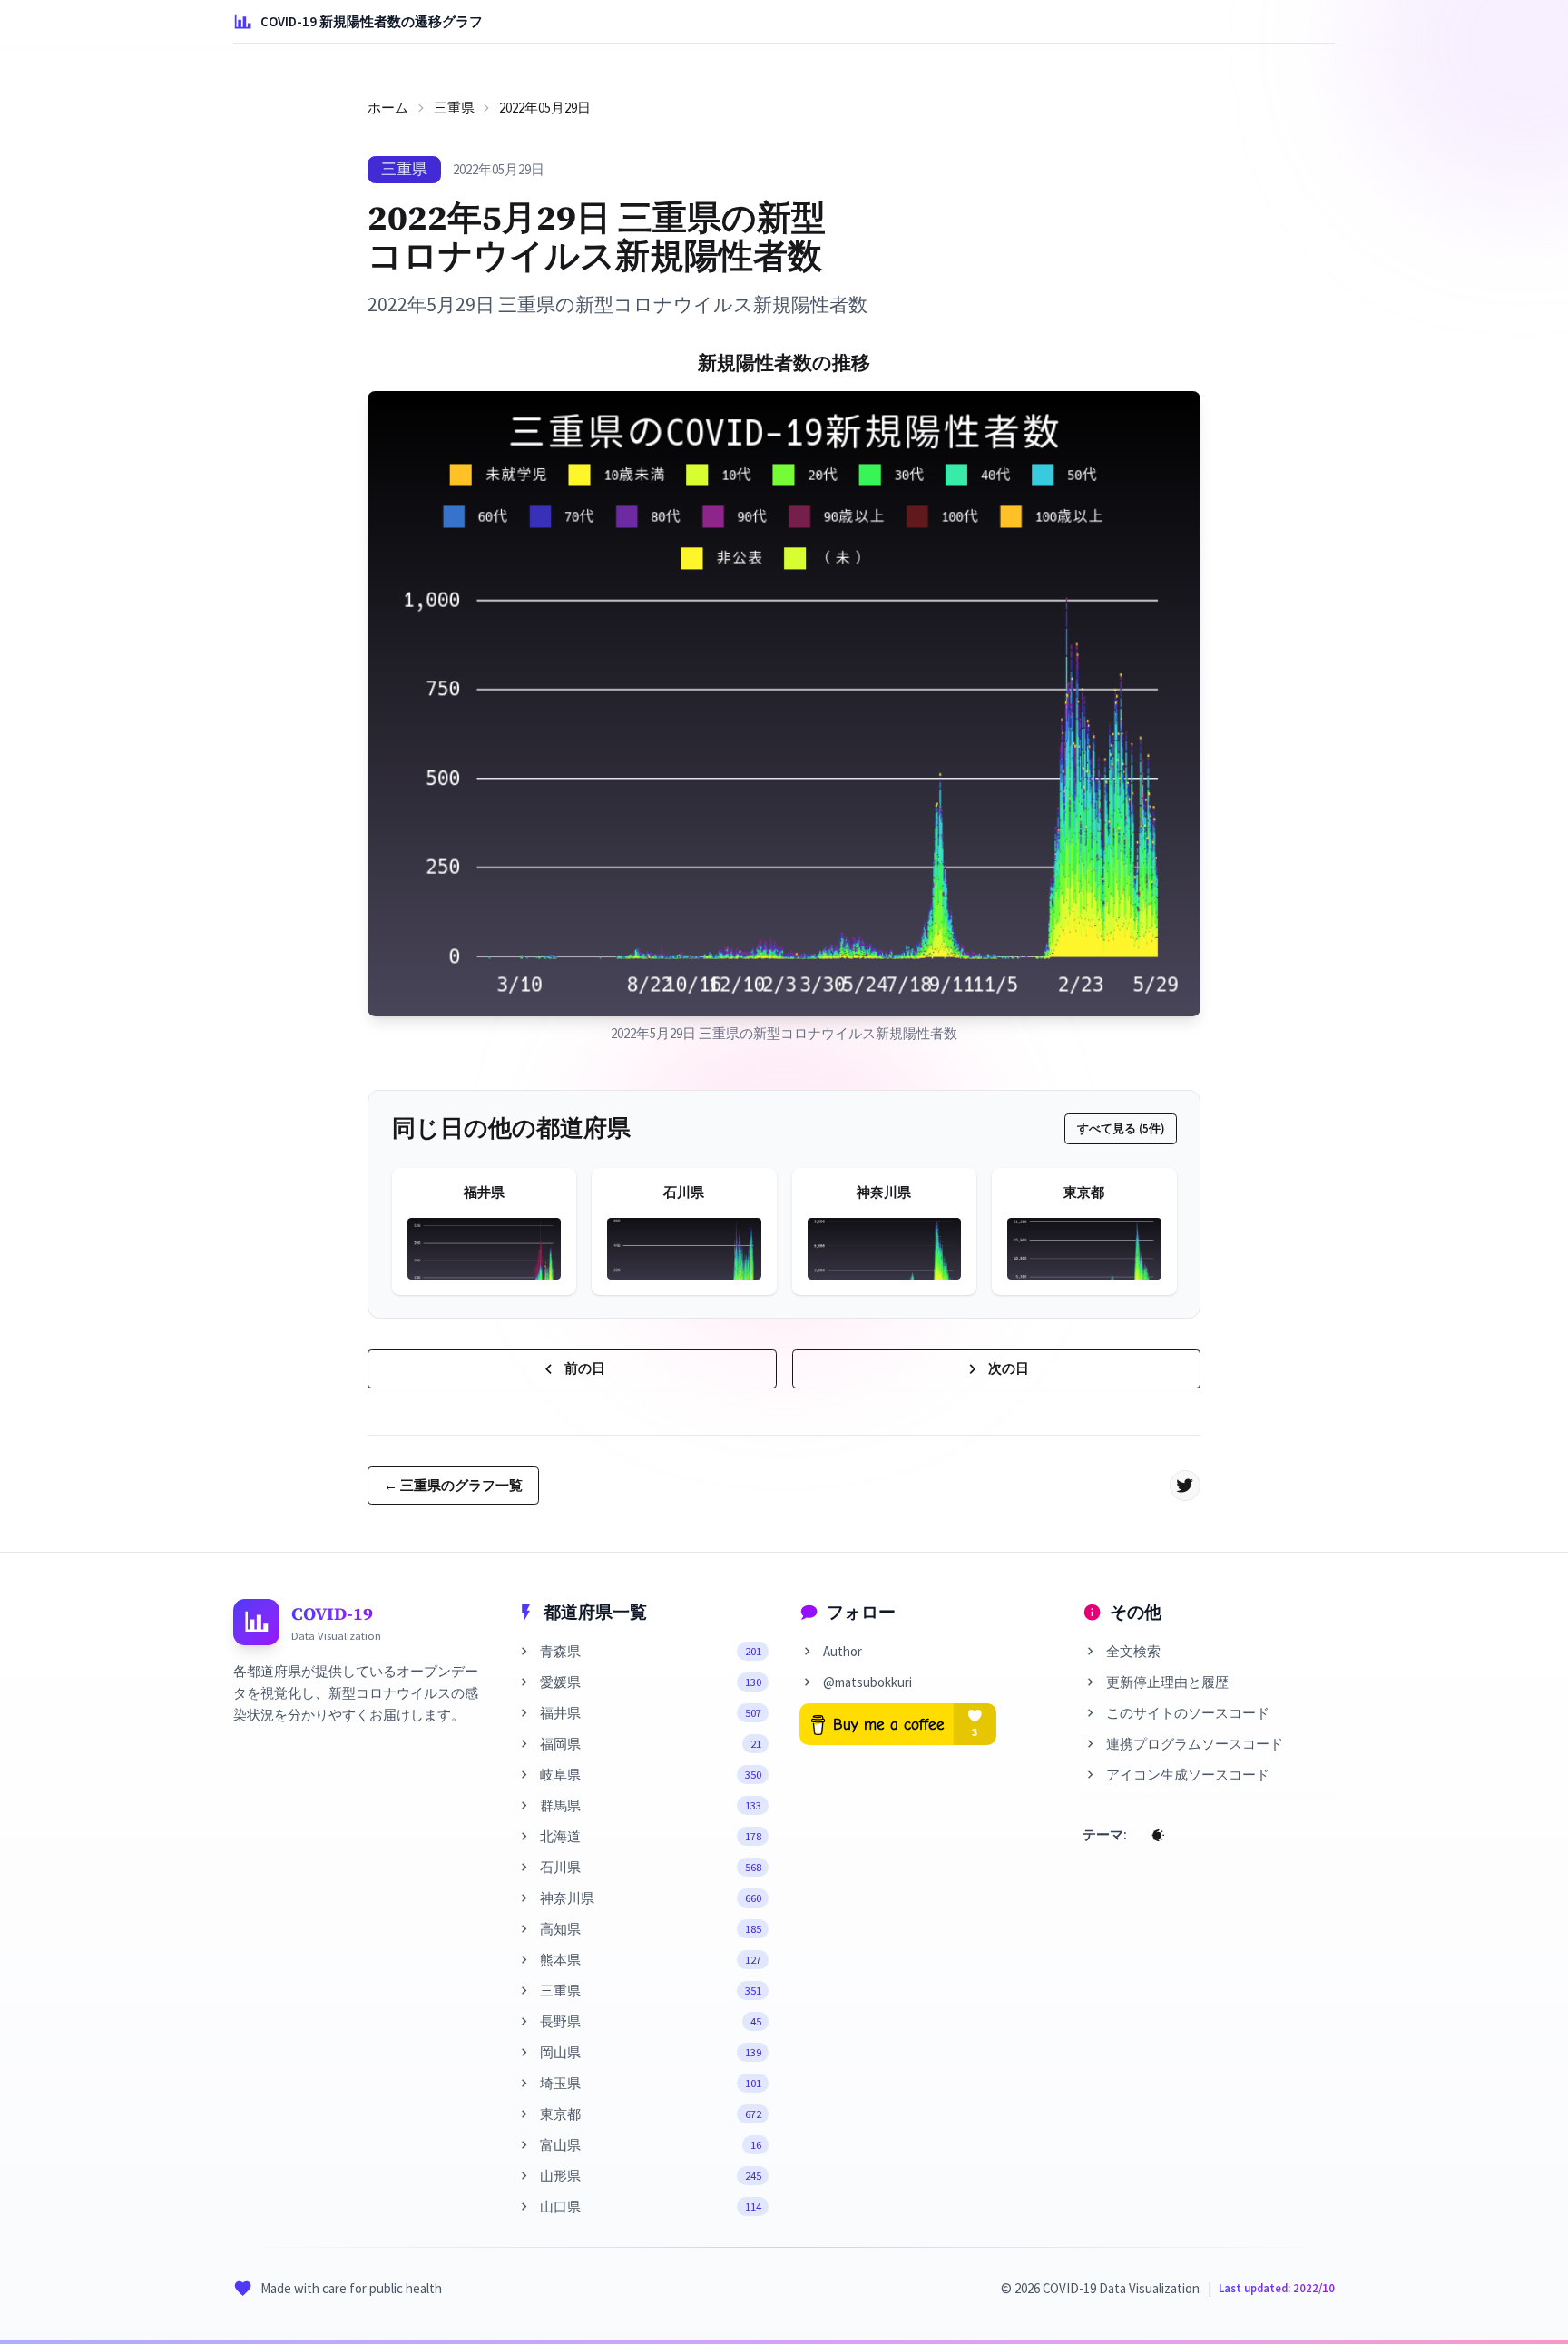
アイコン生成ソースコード (1188, 1775)
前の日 (585, 1368)
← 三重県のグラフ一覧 (453, 1485)
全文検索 (1133, 1651)
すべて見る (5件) (1121, 1128)
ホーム (388, 108)
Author (843, 1651)
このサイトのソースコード (1188, 1713)
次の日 (1009, 1368)
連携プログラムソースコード (1195, 1744)
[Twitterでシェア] (1185, 1486)
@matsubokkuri (867, 1682)
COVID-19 (332, 1613)
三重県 (454, 108)
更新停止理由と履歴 (1167, 1682)
